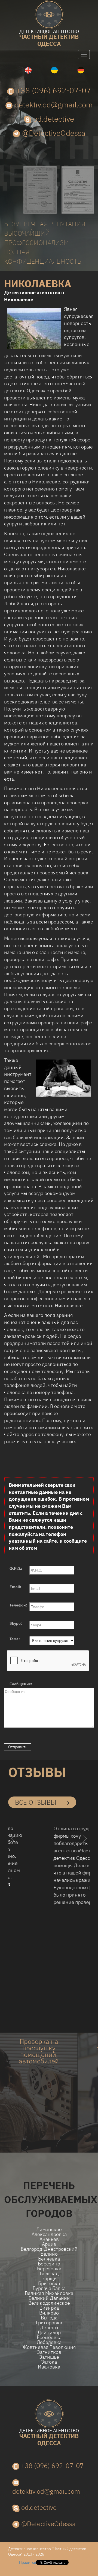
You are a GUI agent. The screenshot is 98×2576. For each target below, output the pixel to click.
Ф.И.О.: (16, 1569)
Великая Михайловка (49, 2293)
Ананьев (49, 2239)
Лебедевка (49, 2342)
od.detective (53, 119)
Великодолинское (49, 2303)
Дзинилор (49, 2333)
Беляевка (49, 2259)
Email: (15, 1587)
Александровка (49, 2234)
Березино (49, 2264)
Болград (49, 2274)
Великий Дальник (49, 2298)
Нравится (27, 2562)
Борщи (49, 2279)
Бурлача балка (49, 2288)
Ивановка (49, 2367)
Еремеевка (49, 2337)
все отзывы (36, 1802)
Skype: (16, 1623)
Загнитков (49, 2352)
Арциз (49, 2244)
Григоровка (49, 2323)
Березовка (49, 2269)
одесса (49, 38)
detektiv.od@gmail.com (53, 105)
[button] (14, 1849)
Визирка (49, 2308)
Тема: (15, 1639)
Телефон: (18, 1605)
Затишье (49, 2357)
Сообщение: (21, 1684)
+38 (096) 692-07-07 (53, 90)
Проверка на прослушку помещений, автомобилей (39, 2051)
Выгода (49, 2318)
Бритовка (49, 2283)
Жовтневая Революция (49, 2347)
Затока (49, 2362)
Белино (49, 2254)
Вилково (49, 2313)
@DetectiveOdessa (53, 133)
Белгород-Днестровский (49, 2249)
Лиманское (49, 2229)
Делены (49, 2328)
